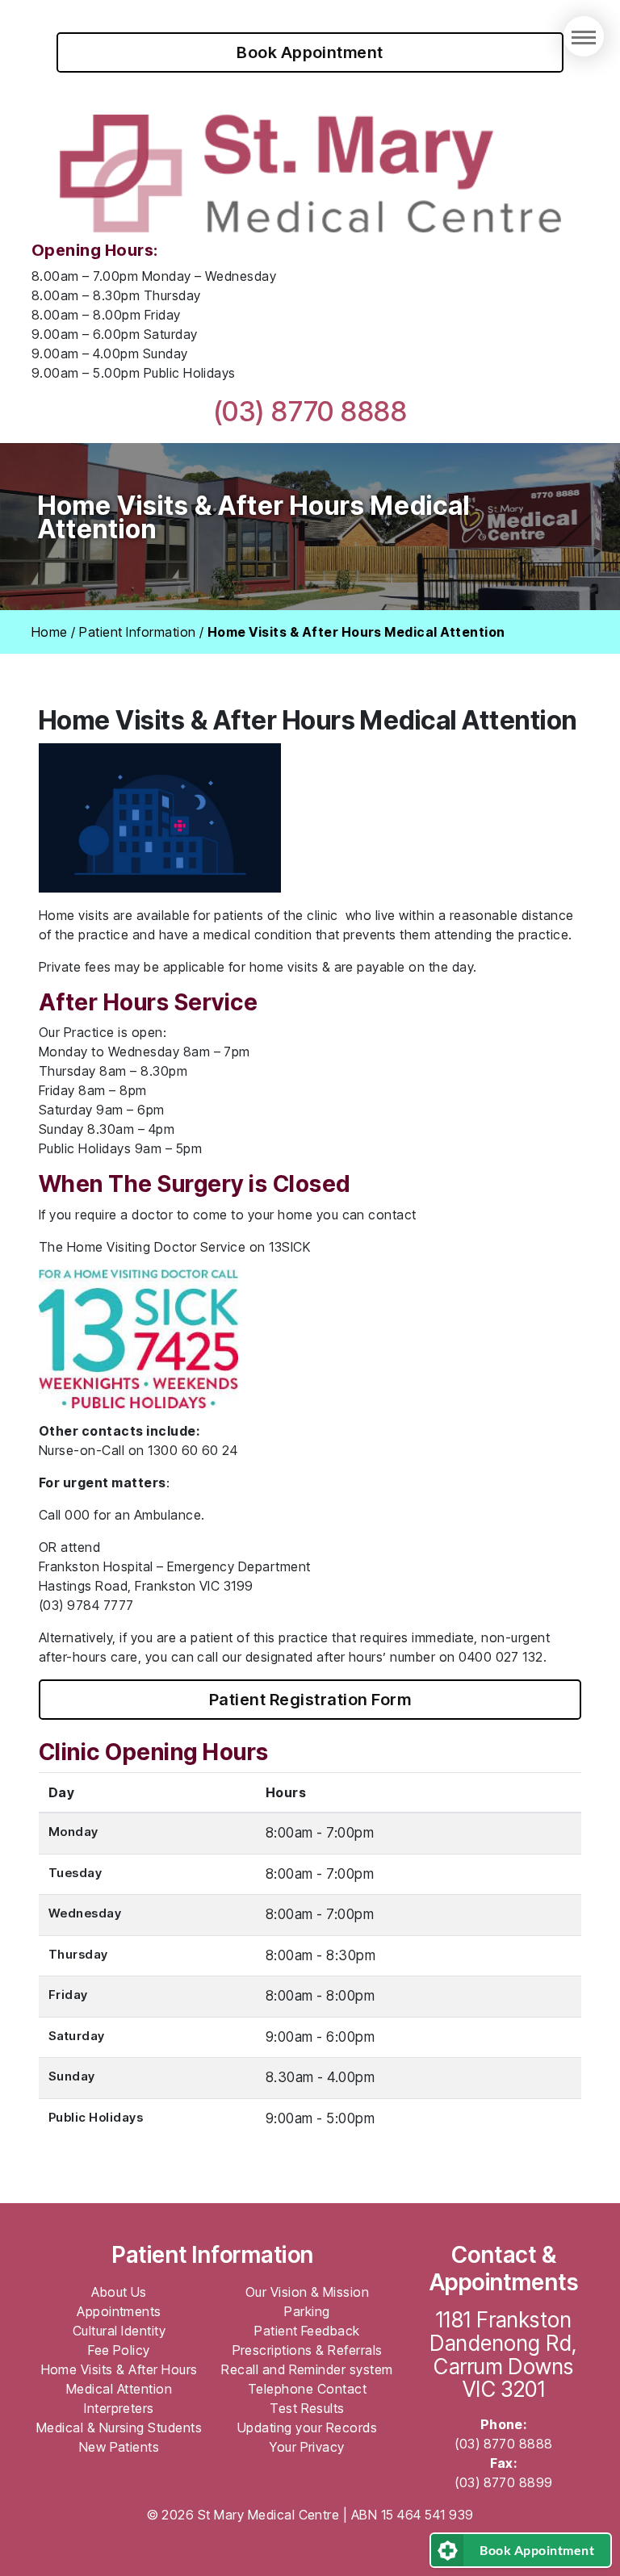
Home (50, 632)
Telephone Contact (307, 2389)
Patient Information (137, 632)
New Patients (119, 2447)
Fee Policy (119, 2350)
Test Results (307, 2408)
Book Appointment (310, 52)
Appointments (119, 2311)
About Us (119, 2292)
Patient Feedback (307, 2331)
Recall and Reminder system (307, 2369)
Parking (307, 2311)
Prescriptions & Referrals (308, 2350)
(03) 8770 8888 (310, 411)
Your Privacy (307, 2447)
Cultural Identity (119, 2331)
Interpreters (119, 2408)
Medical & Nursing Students (119, 2428)
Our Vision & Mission (308, 2292)
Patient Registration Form (310, 1700)
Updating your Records (307, 2428)
